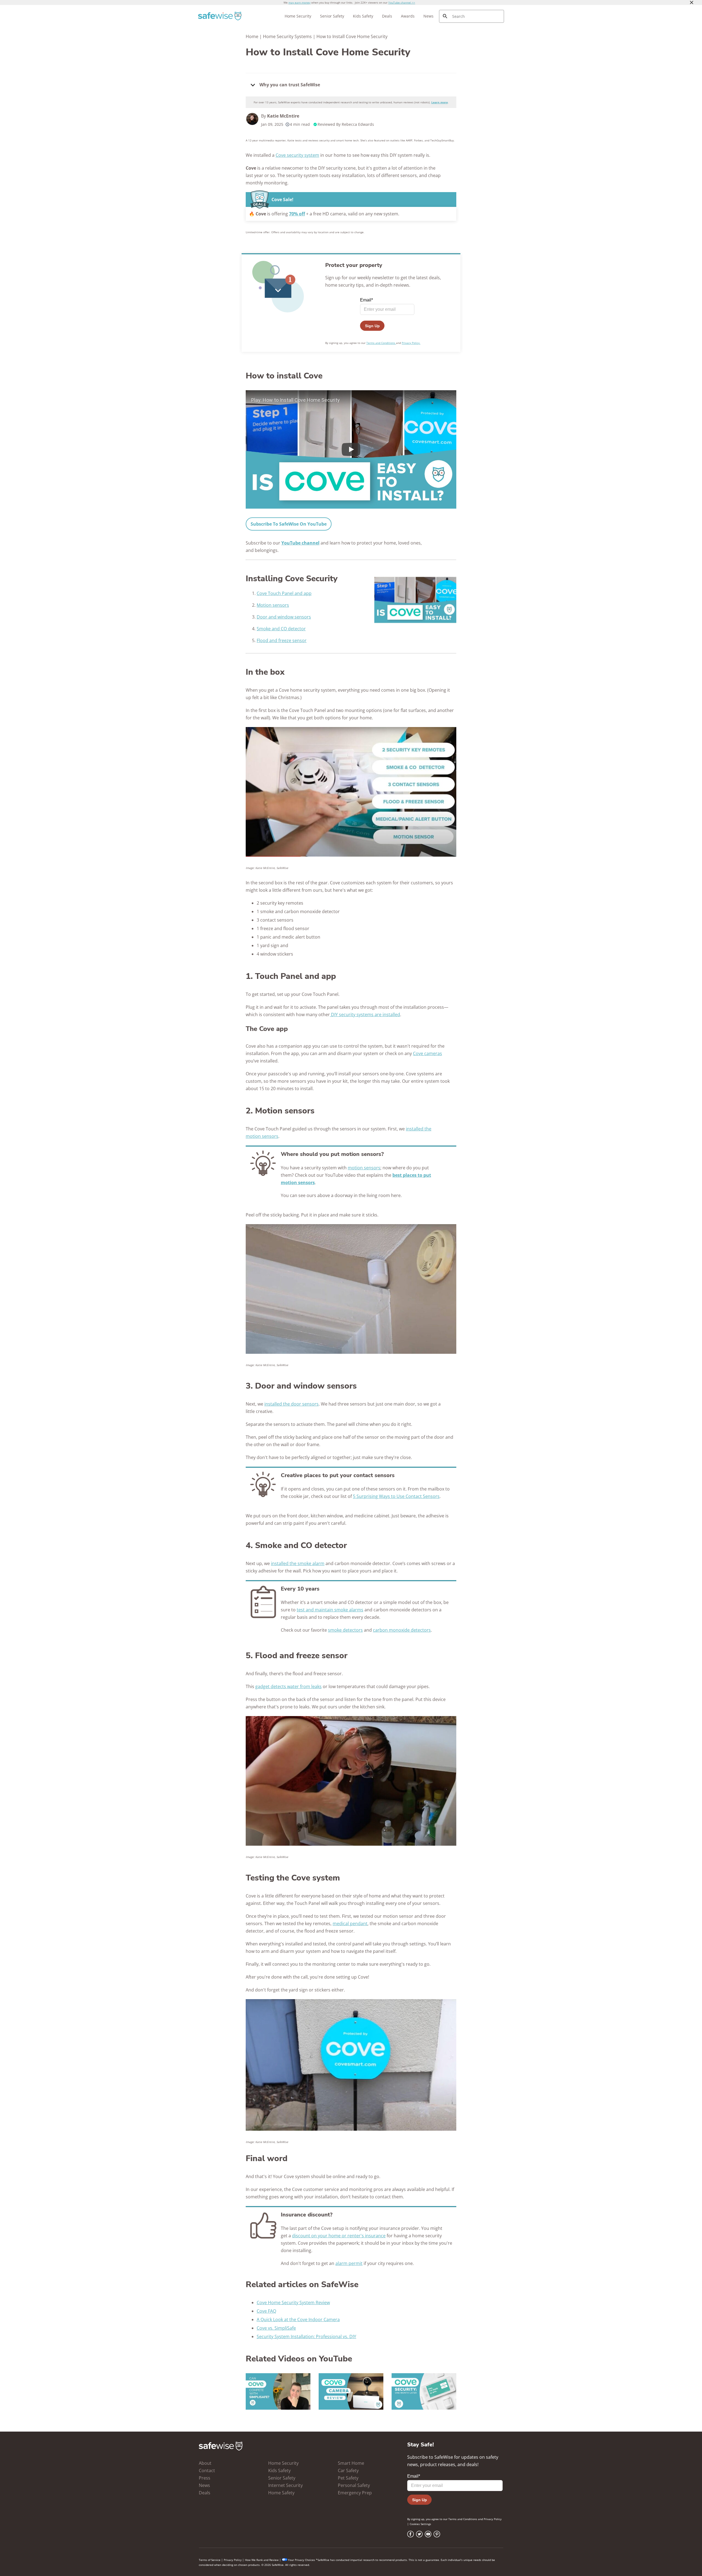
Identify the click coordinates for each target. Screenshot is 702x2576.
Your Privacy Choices (302, 2560)
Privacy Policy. (411, 343)
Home (252, 36)
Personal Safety (354, 2485)
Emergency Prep (355, 2493)
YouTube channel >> (402, 2)
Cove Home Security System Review (293, 2303)
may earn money (299, 2)
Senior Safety (332, 16)
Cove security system (297, 155)
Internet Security (285, 2485)
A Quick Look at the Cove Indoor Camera (298, 2319)
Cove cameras (428, 1053)
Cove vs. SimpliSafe (276, 2328)
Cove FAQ (266, 2311)
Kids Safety (363, 16)
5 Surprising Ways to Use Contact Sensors (396, 1496)
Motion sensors (273, 605)
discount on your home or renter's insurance (339, 2236)
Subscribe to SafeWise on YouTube (289, 524)
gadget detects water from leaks (288, 1686)
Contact (207, 2470)
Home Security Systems (287, 36)
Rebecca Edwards (358, 124)
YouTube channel (300, 543)
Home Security (298, 16)
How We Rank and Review (262, 2560)
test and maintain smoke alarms (330, 1610)
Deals (387, 16)
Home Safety (281, 2493)
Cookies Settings (420, 2524)
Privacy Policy (493, 2519)
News (428, 16)
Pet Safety (348, 2478)
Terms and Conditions (381, 343)
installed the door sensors (291, 1404)
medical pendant (350, 1924)
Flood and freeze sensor (282, 640)
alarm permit (349, 2263)
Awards (408, 16)
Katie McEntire (283, 116)
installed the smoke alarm (298, 1563)
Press (205, 2478)
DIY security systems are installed (365, 1015)
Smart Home (351, 2463)
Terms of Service (210, 2560)
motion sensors (364, 1168)
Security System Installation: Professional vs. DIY (306, 2336)
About (205, 2463)
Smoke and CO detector (281, 629)
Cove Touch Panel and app (284, 593)
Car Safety (348, 2470)
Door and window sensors (284, 617)
